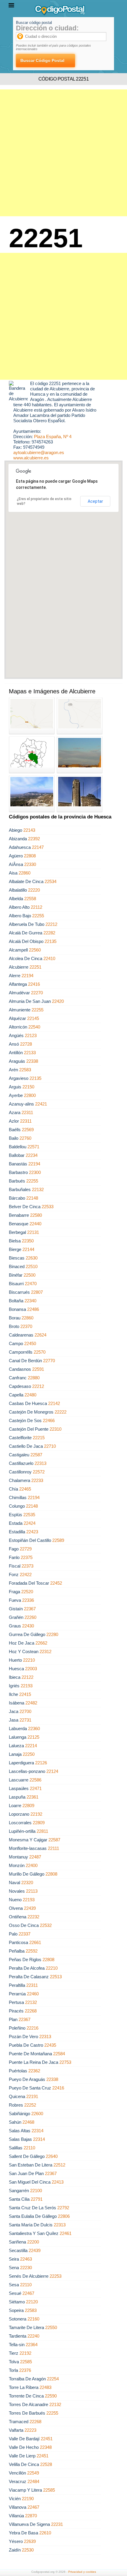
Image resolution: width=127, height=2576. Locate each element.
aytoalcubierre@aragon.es (39, 452)
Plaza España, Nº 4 (53, 437)
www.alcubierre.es (31, 458)
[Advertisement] (63, 153)
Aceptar (95, 501)
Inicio (9, 28)
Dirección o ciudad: (47, 28)
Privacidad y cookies (82, 2572)
